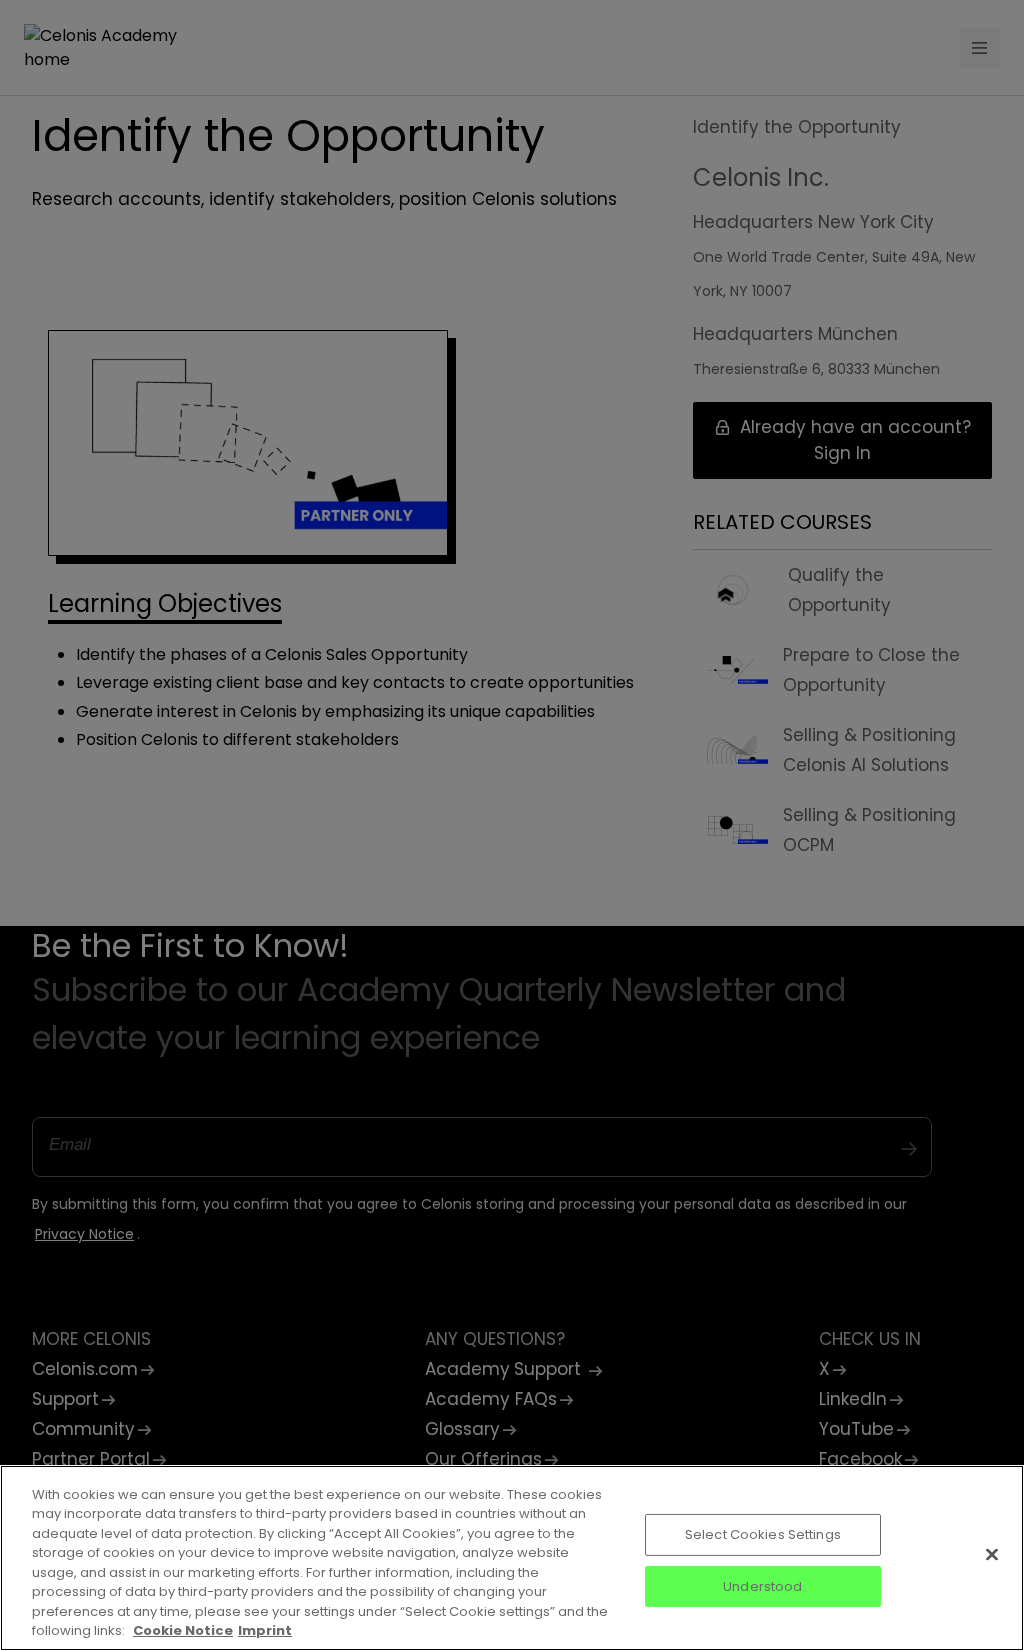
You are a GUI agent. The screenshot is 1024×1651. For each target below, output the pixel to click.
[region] (512, 1558)
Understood (762, 1585)
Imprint (265, 1630)
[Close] (992, 1554)
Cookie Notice (183, 1630)
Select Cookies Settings (763, 1534)
